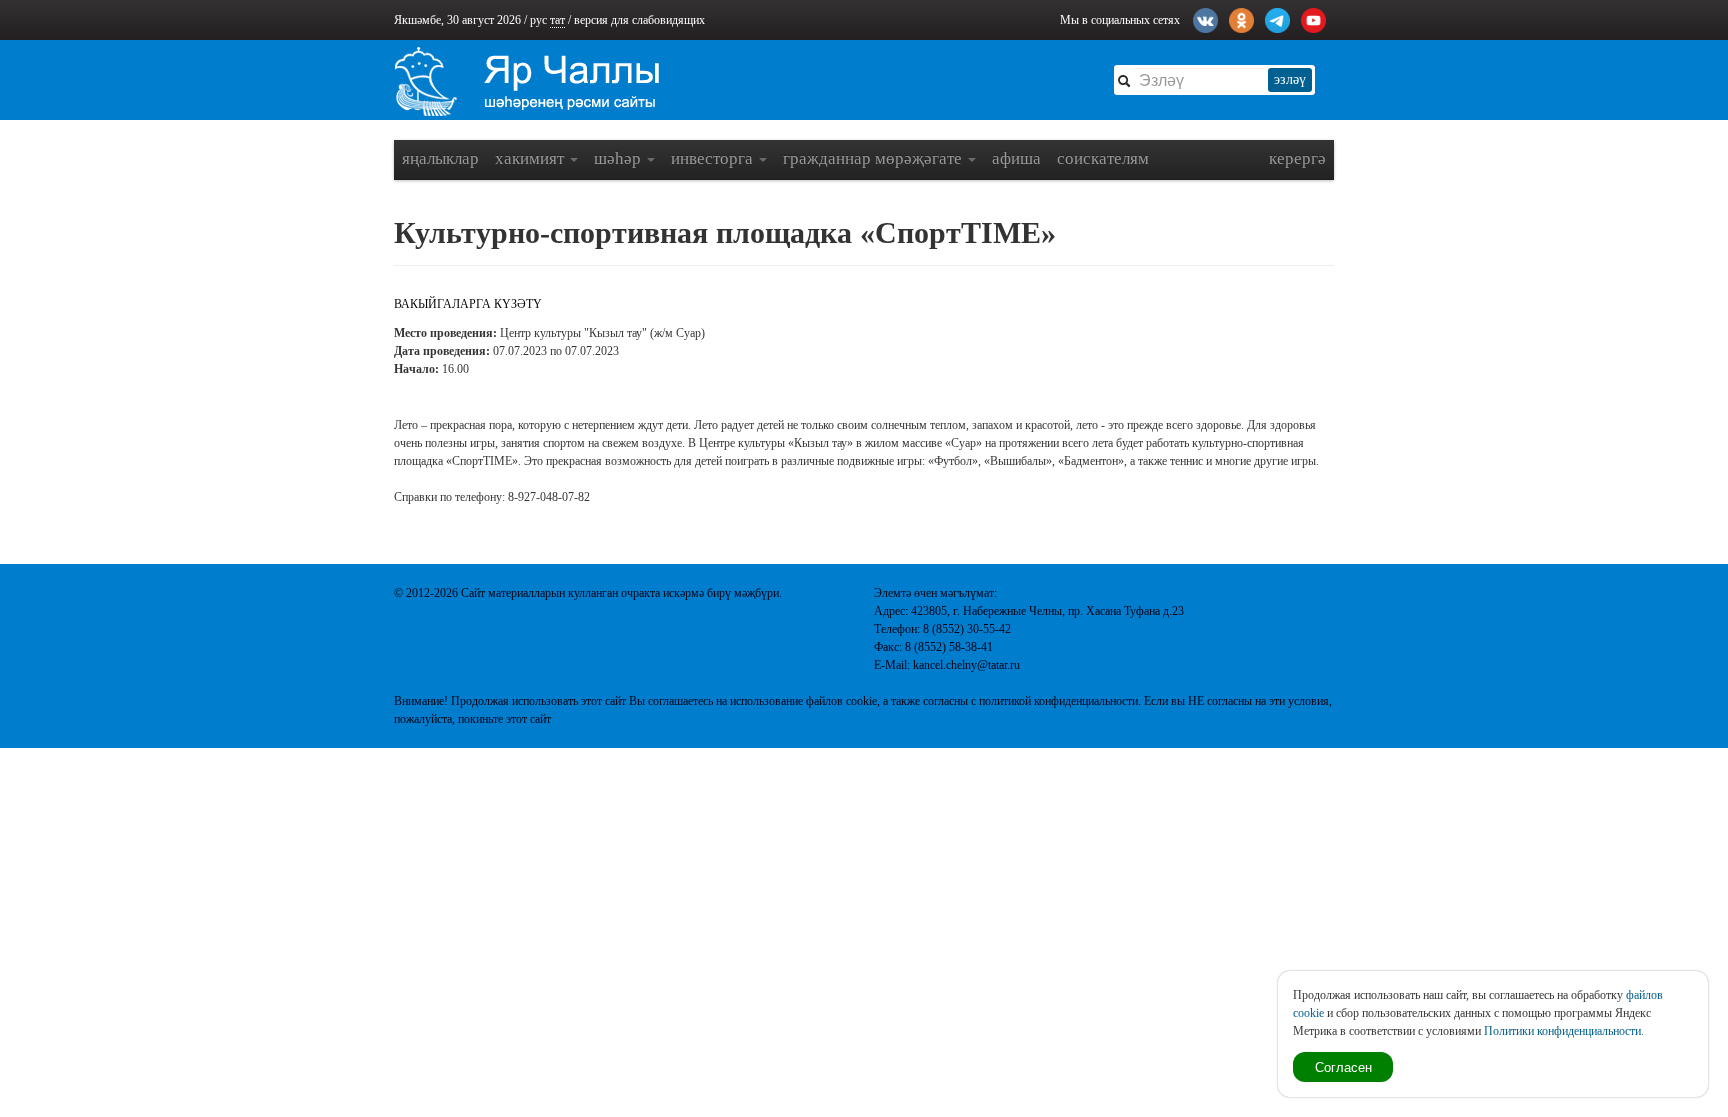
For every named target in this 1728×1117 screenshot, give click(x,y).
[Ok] (1241, 18)
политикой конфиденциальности (1058, 701)
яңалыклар (440, 158)
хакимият (531, 158)
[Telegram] (1277, 18)
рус (538, 20)
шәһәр (619, 158)
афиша (1016, 158)
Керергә (1297, 158)
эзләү (1290, 79)
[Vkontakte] (1205, 18)
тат (557, 20)
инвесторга (714, 158)
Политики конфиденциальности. (1564, 1031)
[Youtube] (1313, 18)
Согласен (1343, 1066)
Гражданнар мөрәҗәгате (874, 158)
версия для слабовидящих (639, 20)
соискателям (1103, 158)
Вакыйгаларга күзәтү (468, 304)
